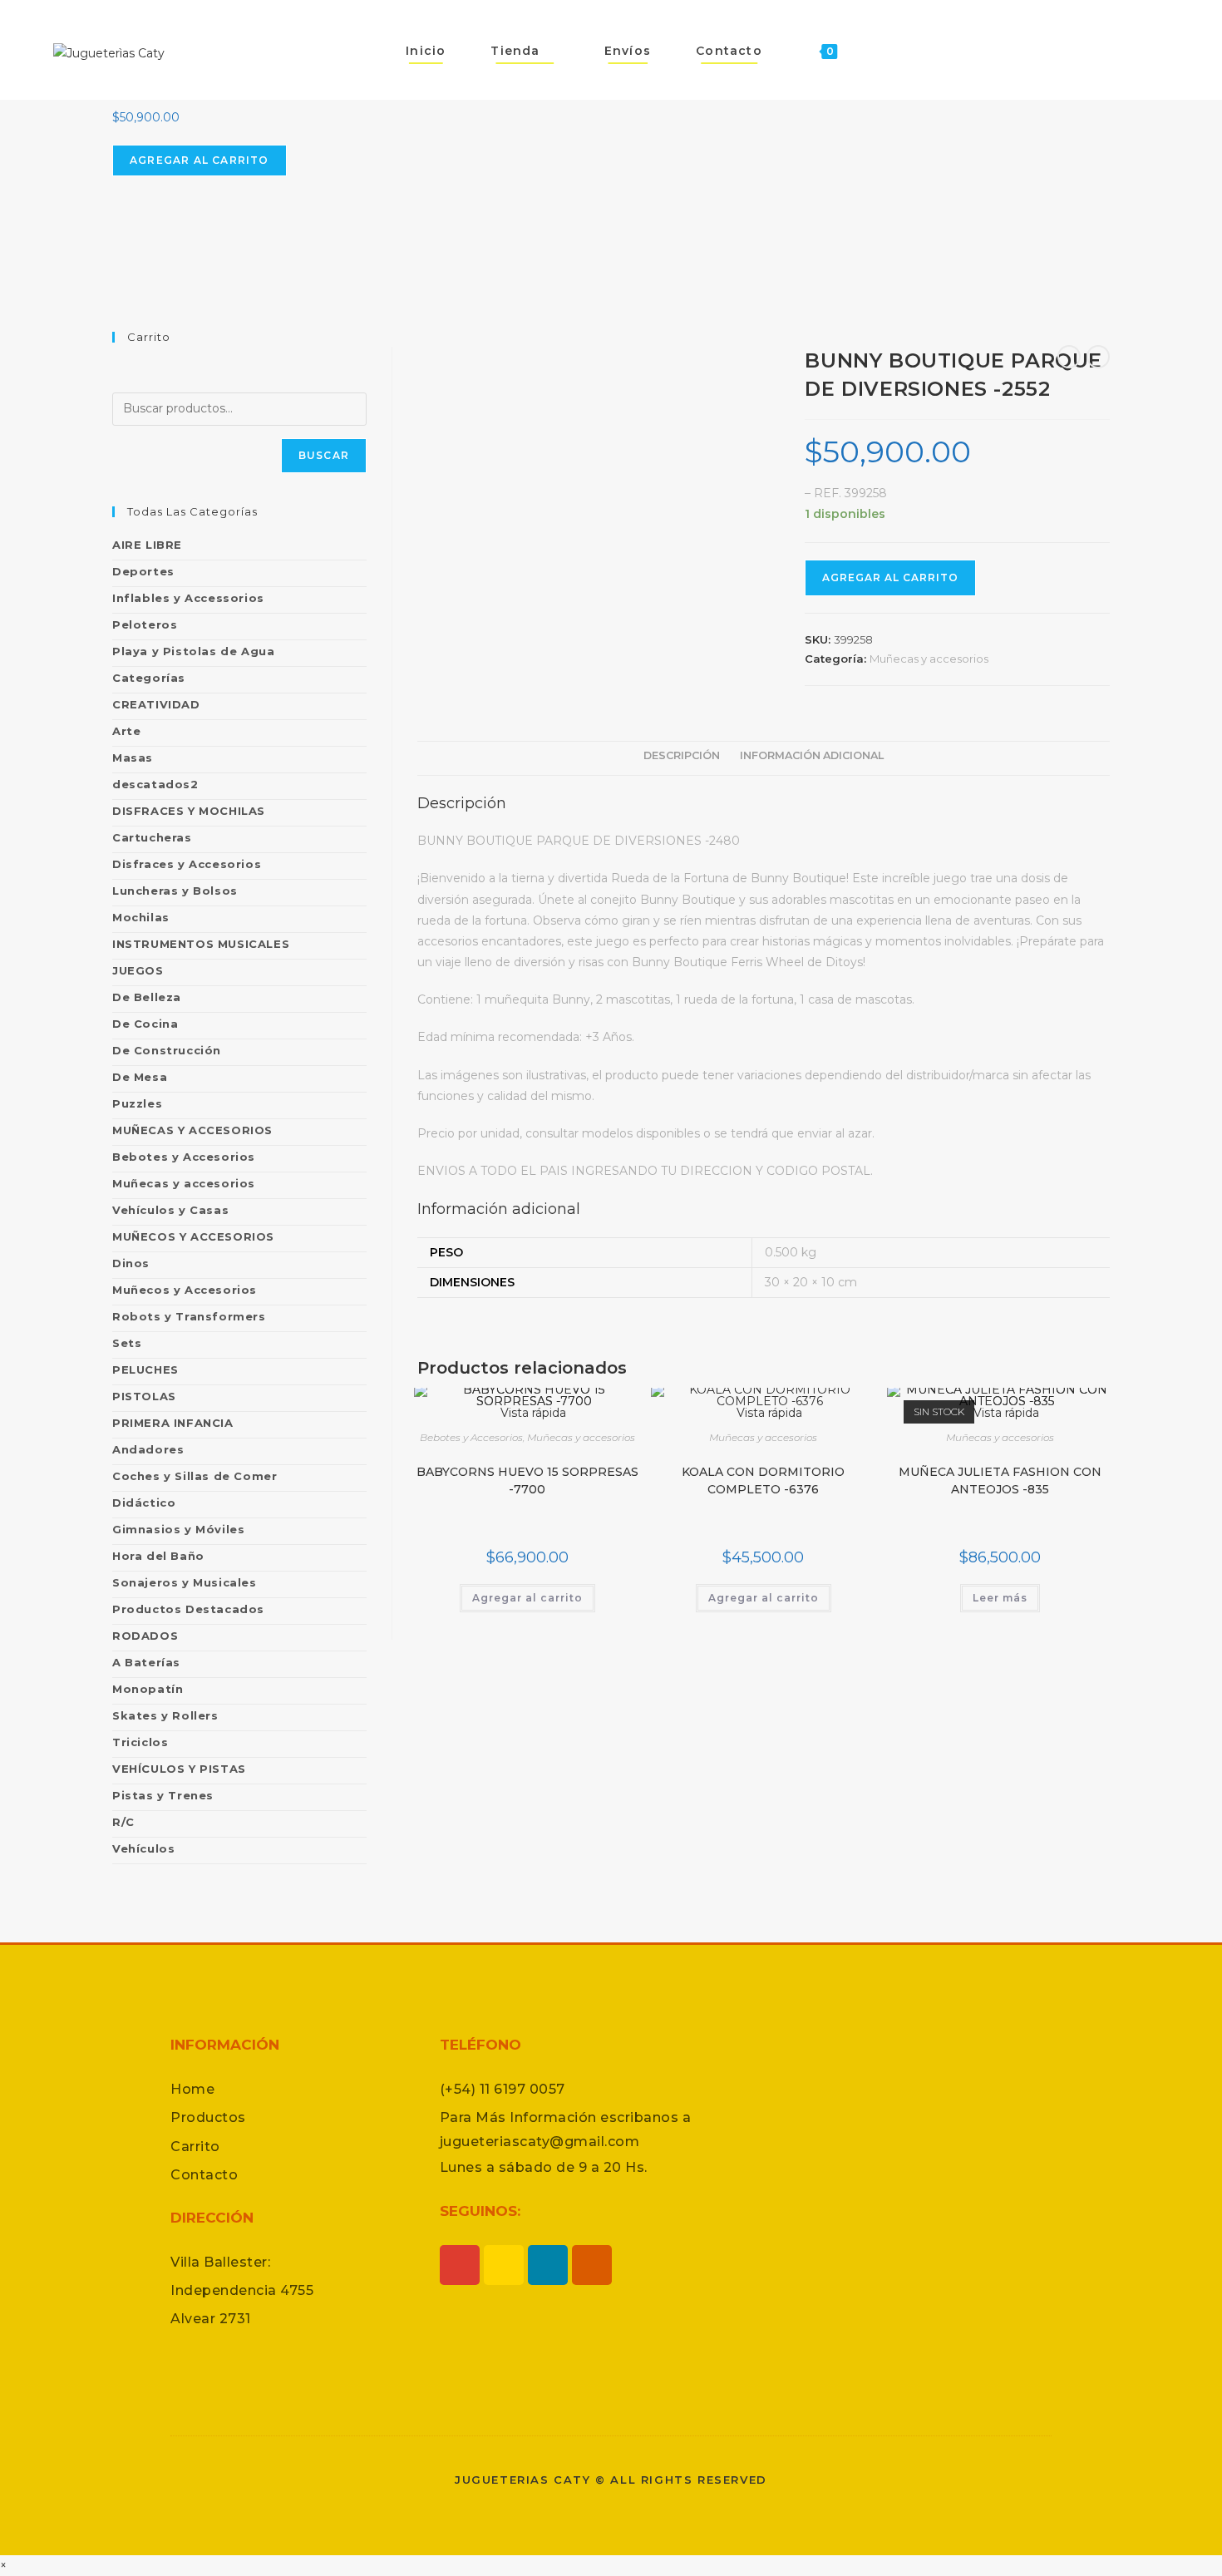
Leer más (1000, 1598)
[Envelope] (592, 2265)
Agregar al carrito (200, 160)
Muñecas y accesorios (929, 659)
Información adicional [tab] (812, 755)
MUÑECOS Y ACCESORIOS (193, 1236)
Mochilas (141, 917)
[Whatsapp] (504, 2265)
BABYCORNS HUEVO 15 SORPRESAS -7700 (527, 1480)
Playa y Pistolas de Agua (193, 651)
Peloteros (145, 624)
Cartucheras (152, 837)
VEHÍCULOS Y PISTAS (179, 1769)
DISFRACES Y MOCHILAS (189, 811)
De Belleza (147, 997)
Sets (127, 1343)
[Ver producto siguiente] (1098, 357)
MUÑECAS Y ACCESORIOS (192, 1130)
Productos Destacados (188, 1609)
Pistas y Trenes (163, 1795)
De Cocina (145, 1024)
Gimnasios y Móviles (178, 1529)
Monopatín (148, 1689)
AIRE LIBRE (147, 545)
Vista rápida (768, 1413)
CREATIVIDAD (156, 704)
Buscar (324, 455)
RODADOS (145, 1636)
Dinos (131, 1263)
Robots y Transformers (189, 1316)
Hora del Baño (158, 1556)
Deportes (143, 571)
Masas (133, 758)
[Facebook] (548, 2265)
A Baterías (146, 1662)
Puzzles (137, 1103)
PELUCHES (145, 1369)
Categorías (149, 678)
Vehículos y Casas (170, 1210)
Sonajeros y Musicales (185, 1582)
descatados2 (155, 784)
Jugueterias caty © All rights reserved (611, 2480)
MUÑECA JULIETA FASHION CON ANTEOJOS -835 (1000, 1480)
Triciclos (140, 1742)
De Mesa (140, 1077)
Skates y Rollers (165, 1715)
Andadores (148, 1449)
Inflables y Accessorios (188, 598)
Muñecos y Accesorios (185, 1290)
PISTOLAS (144, 1396)
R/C (123, 1822)
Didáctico (144, 1503)
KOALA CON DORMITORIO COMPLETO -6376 (763, 1480)
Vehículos (143, 1848)
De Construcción (167, 1050)
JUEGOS (138, 970)
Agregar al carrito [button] (527, 1598)
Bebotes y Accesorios (471, 1437)
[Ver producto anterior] (1069, 357)
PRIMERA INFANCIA (173, 1423)
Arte (126, 731)
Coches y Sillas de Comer (195, 1476)
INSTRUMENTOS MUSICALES (201, 944)
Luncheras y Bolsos (175, 891)
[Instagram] (460, 2265)
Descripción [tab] (682, 755)
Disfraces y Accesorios (187, 864)
